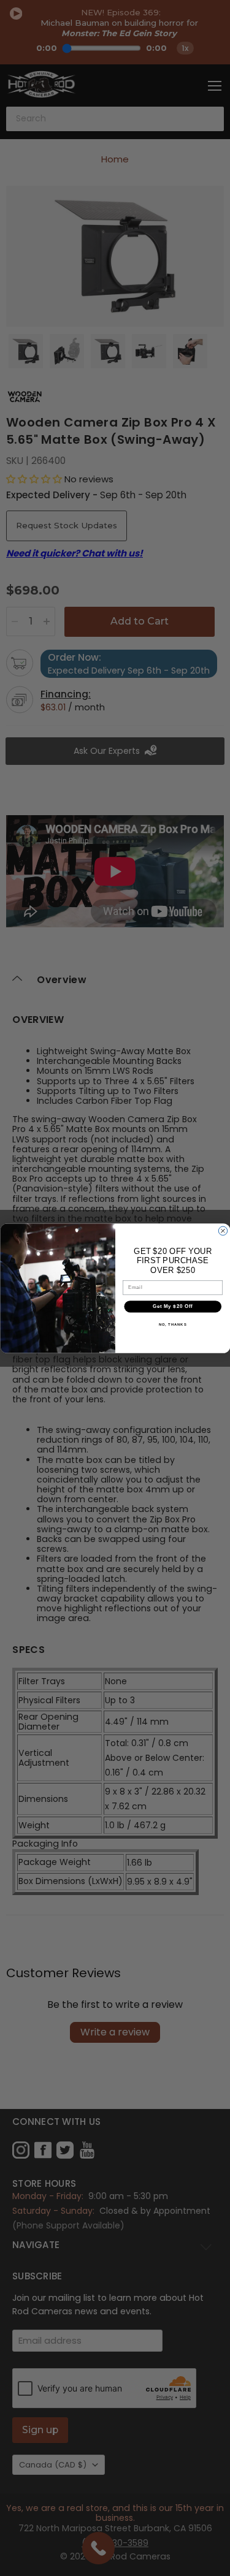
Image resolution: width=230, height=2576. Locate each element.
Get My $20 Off (172, 1306)
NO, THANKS (172, 1324)
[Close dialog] (223, 1231)
